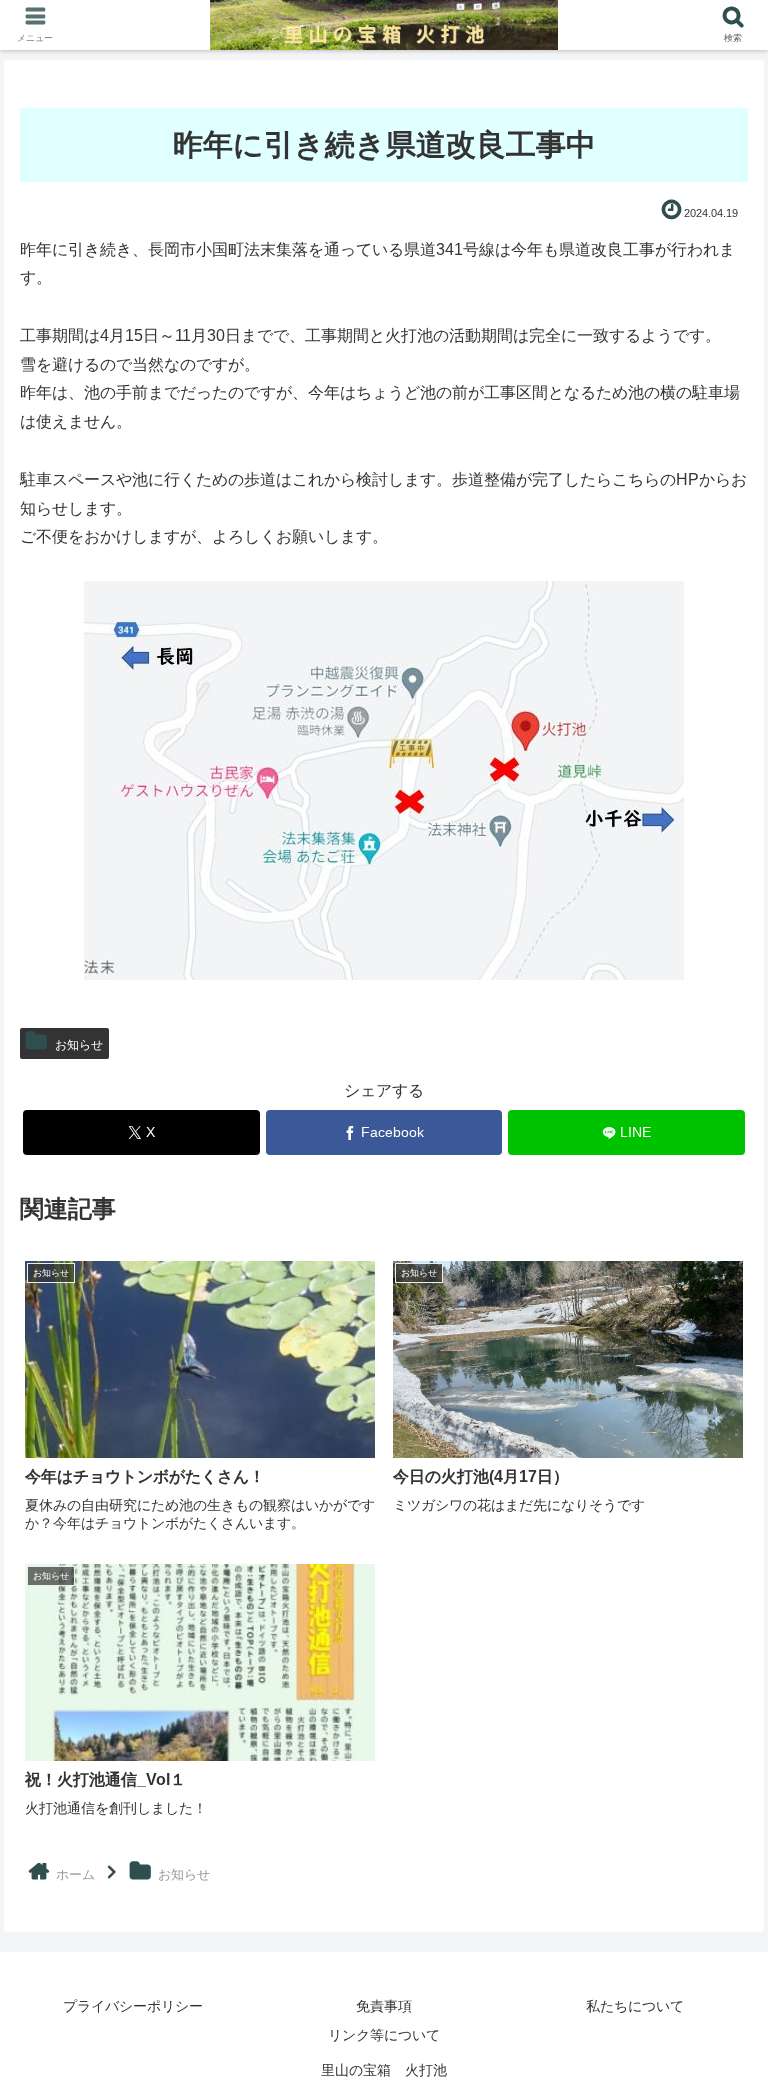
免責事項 (384, 2006)
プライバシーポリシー (133, 2006)
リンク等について (384, 2035)
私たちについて (635, 2006)
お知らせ (79, 1045)
